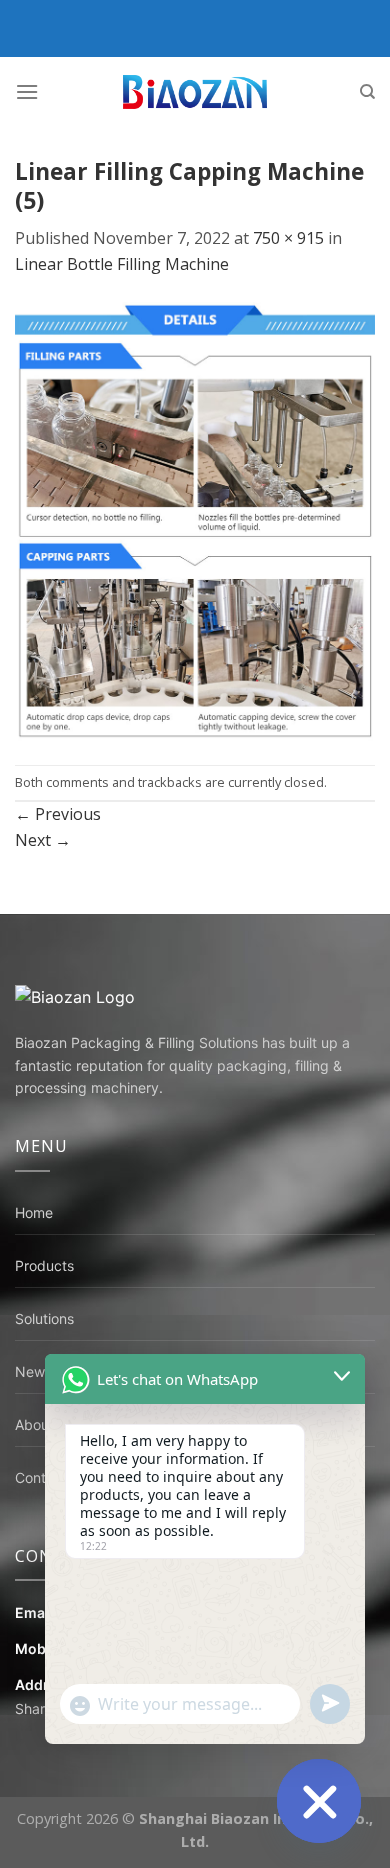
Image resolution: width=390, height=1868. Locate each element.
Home (34, 1212)
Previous (58, 814)
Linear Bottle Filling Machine (122, 264)
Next (43, 840)
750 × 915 (288, 238)
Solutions (44, 1318)
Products (44, 1265)
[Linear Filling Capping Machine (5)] (195, 520)
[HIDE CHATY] (319, 1801)
